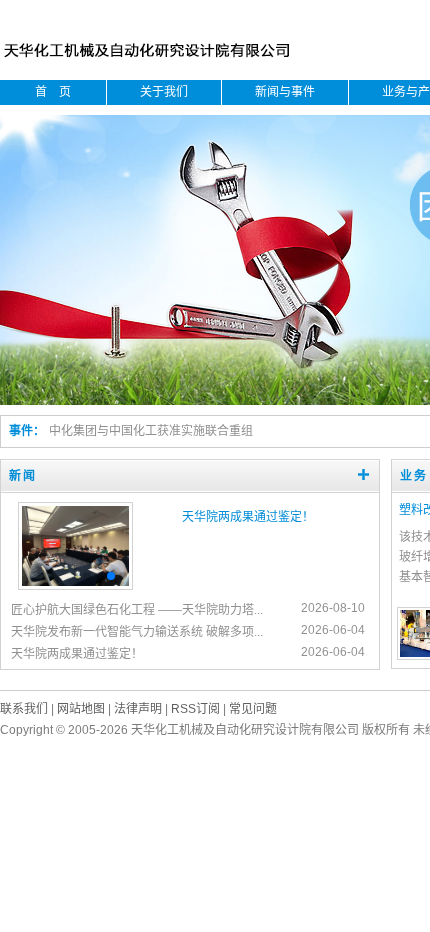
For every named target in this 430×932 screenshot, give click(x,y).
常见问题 (253, 709)
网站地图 (81, 709)
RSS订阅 (195, 709)
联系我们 (24, 709)
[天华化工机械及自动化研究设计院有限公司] (150, 61)
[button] (87, 576)
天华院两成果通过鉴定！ (248, 517)
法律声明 (138, 709)
